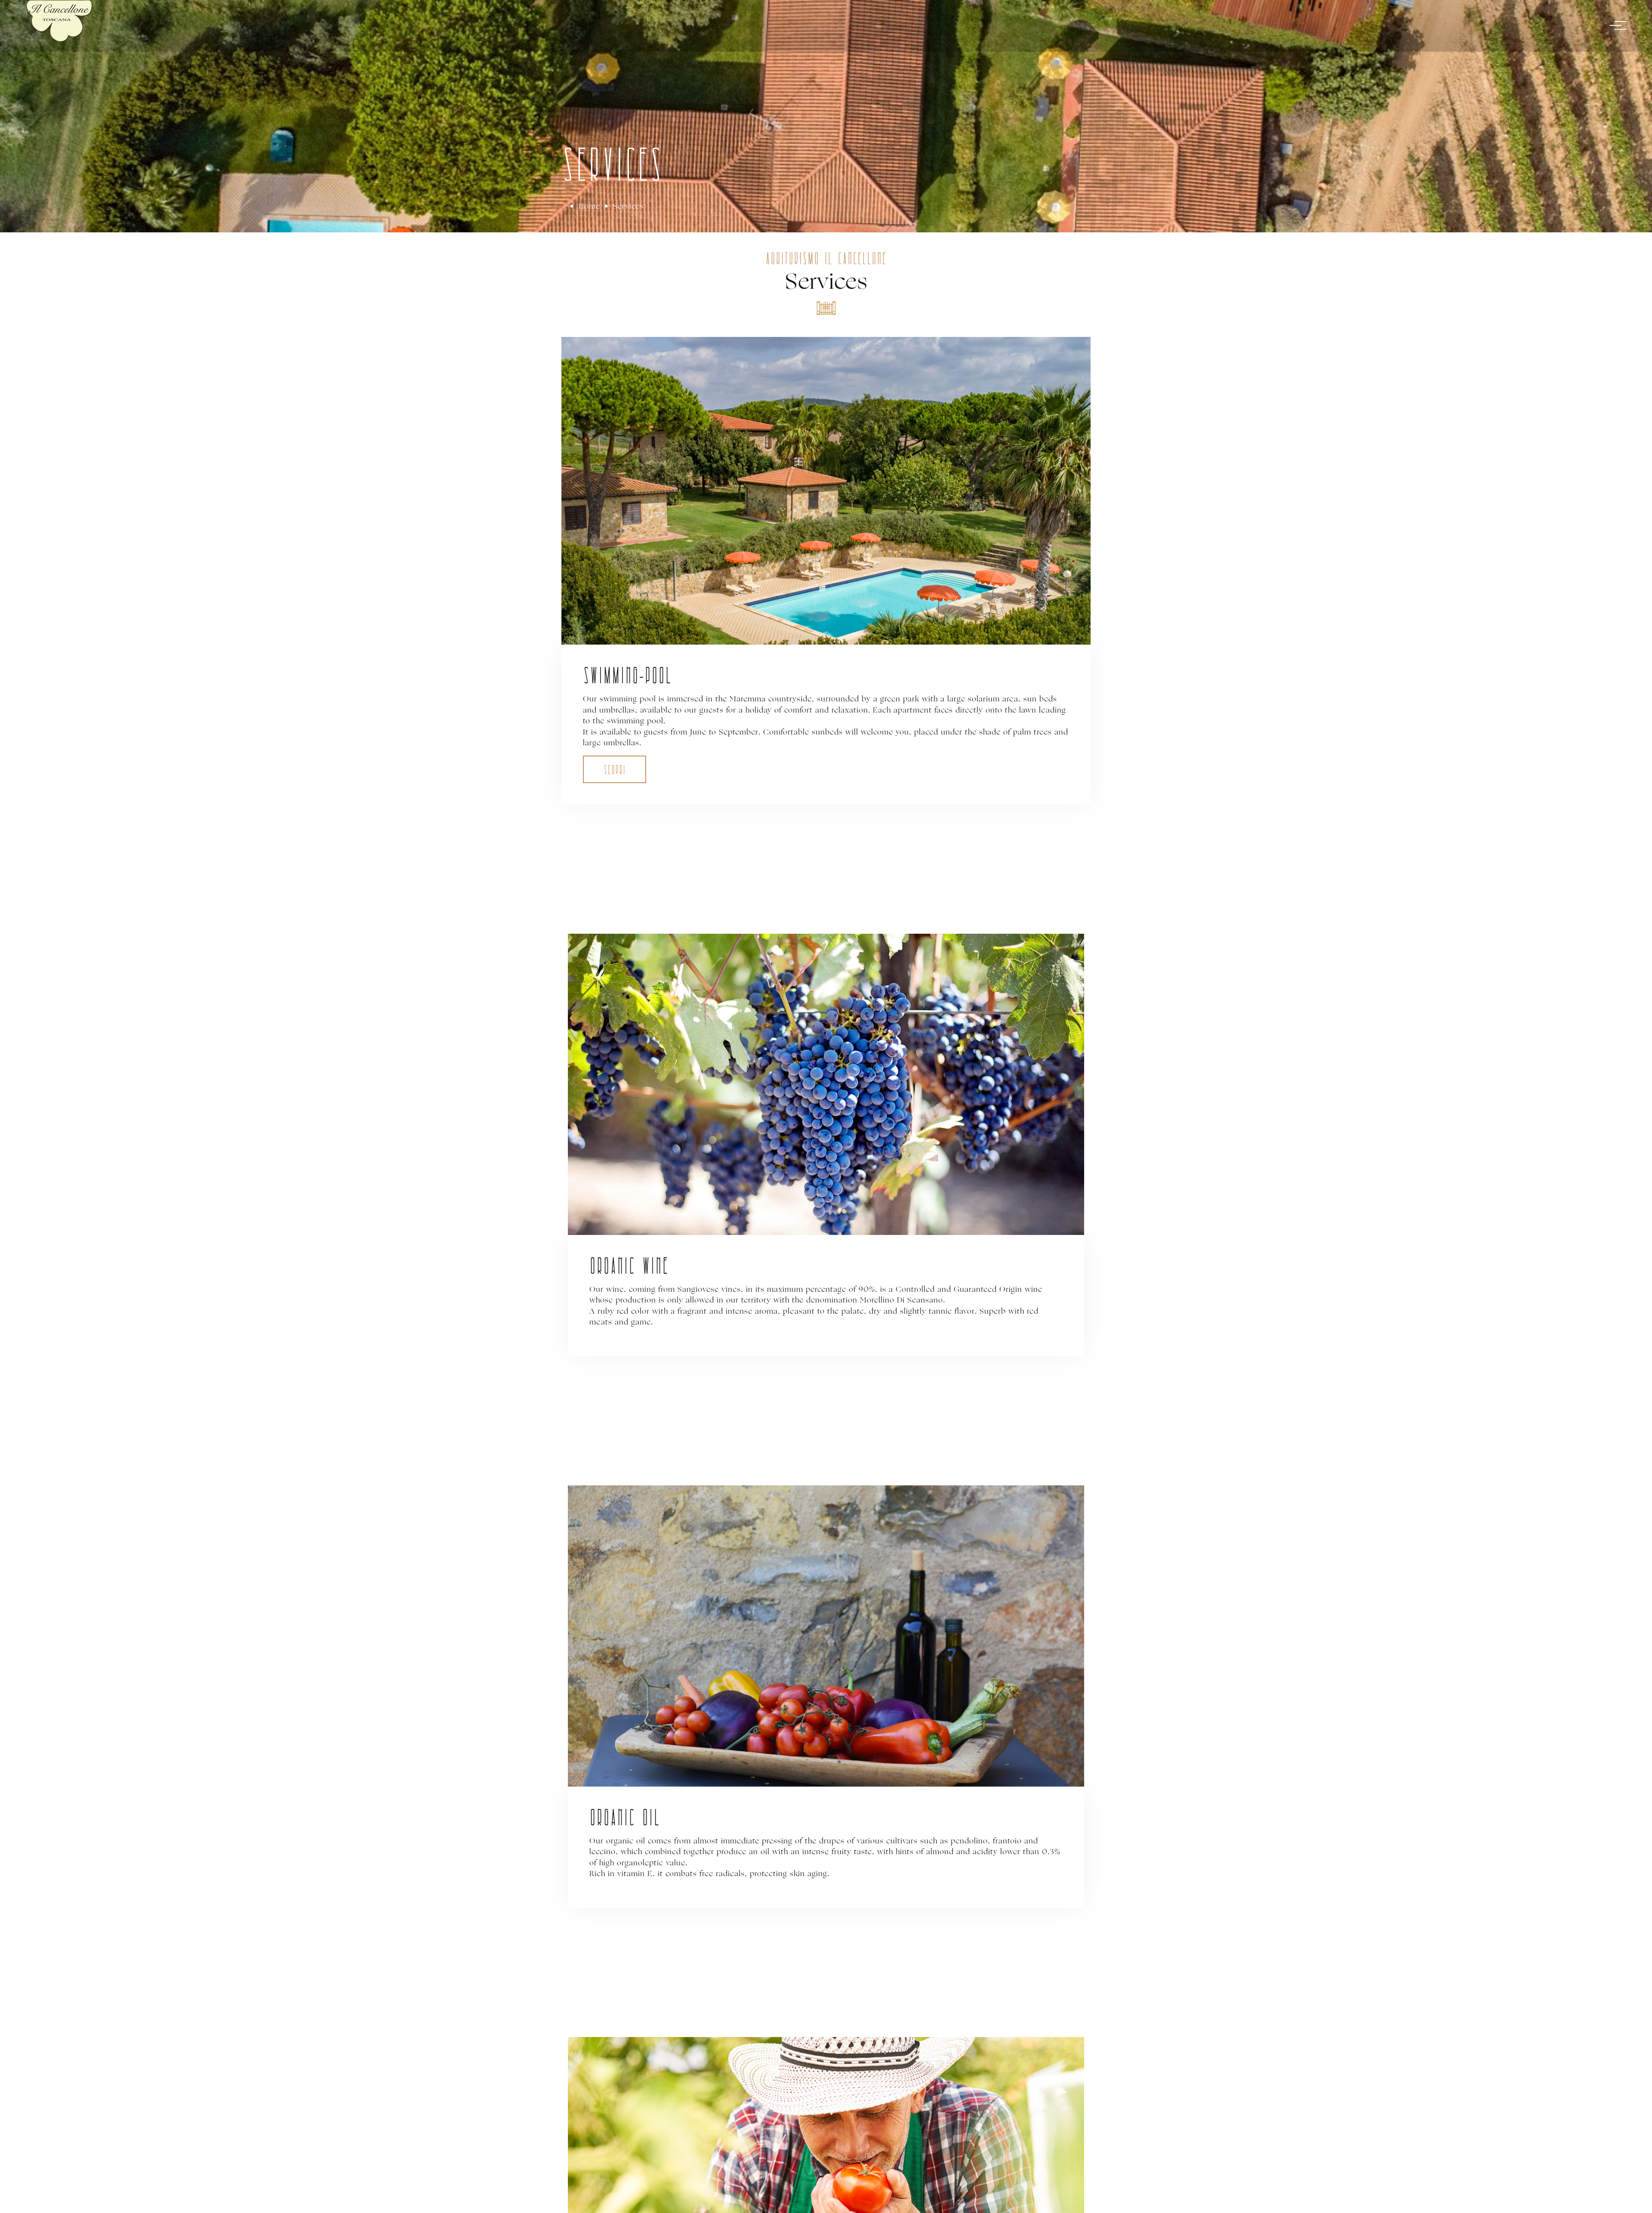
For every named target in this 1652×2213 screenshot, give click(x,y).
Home (589, 206)
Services (628, 206)
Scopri (615, 771)
